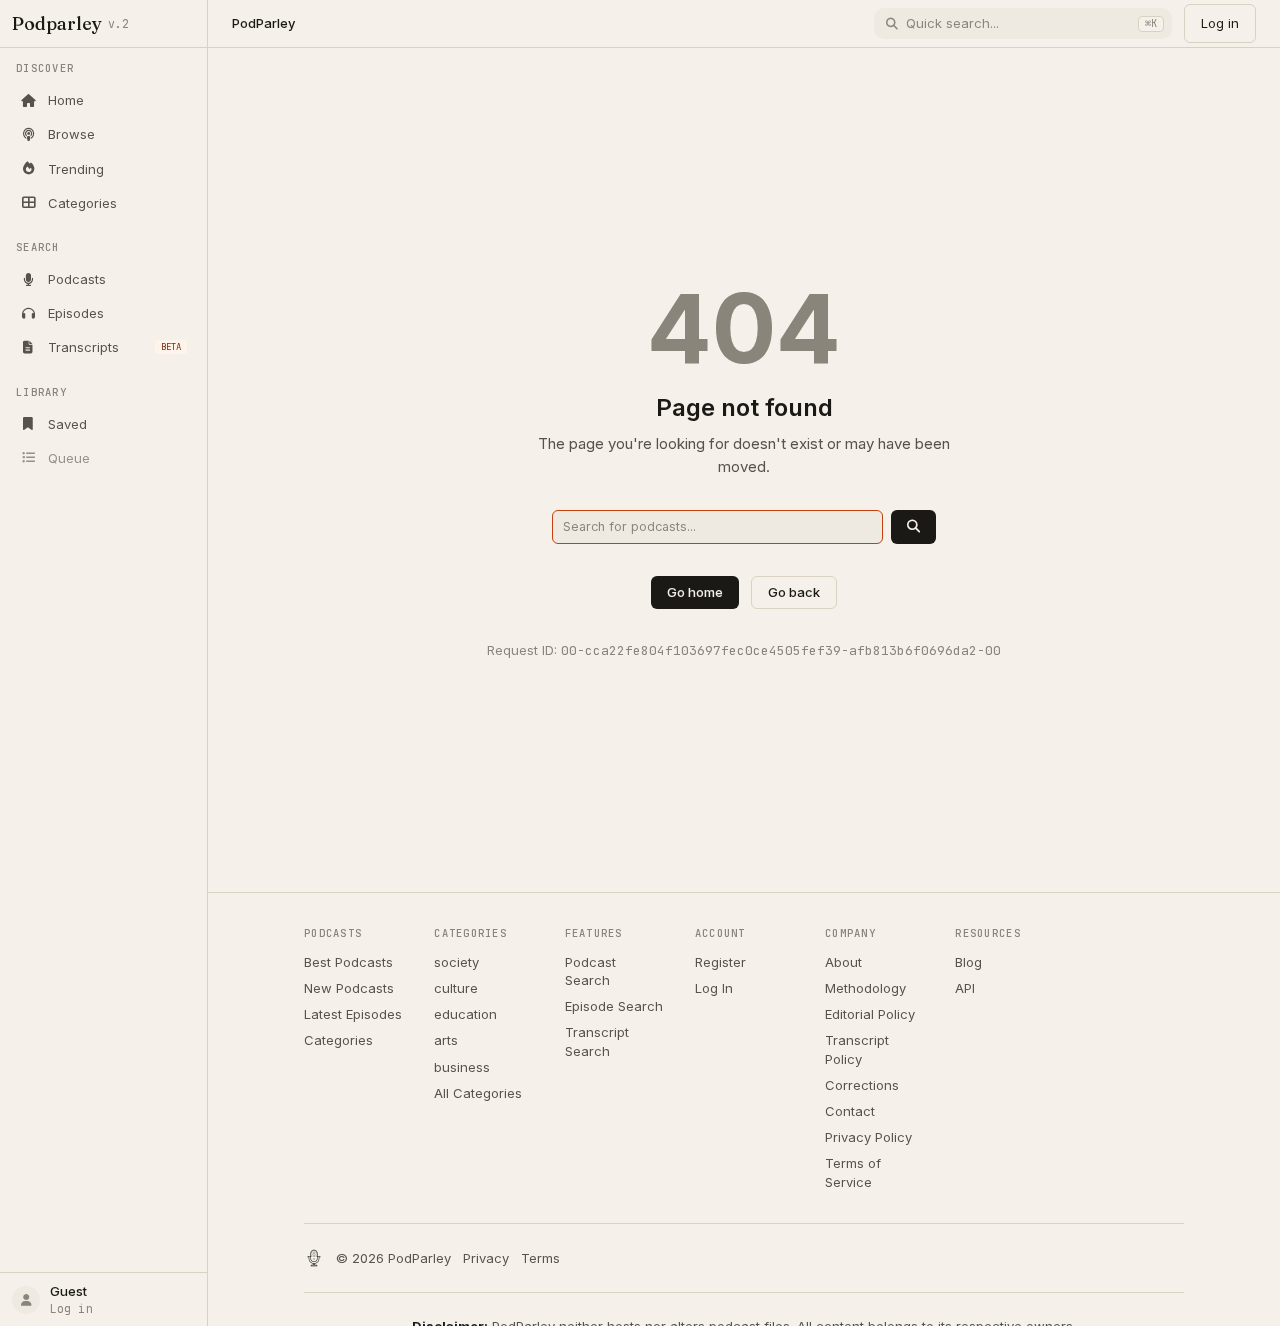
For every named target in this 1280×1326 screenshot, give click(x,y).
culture (456, 988)
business (462, 1067)
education (465, 1014)
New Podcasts (349, 988)
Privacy (486, 1258)
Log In (714, 988)
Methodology (865, 988)
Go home (695, 592)
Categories (338, 1040)
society (456, 962)
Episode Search (614, 1006)
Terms (540, 1258)
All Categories (478, 1093)
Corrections (862, 1085)
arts (446, 1040)
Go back (794, 592)
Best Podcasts (348, 962)
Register (720, 962)
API (965, 988)
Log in (1220, 23)
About (843, 962)
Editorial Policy (870, 1014)
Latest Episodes (353, 1014)
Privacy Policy (868, 1137)
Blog (968, 962)
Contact (850, 1111)
